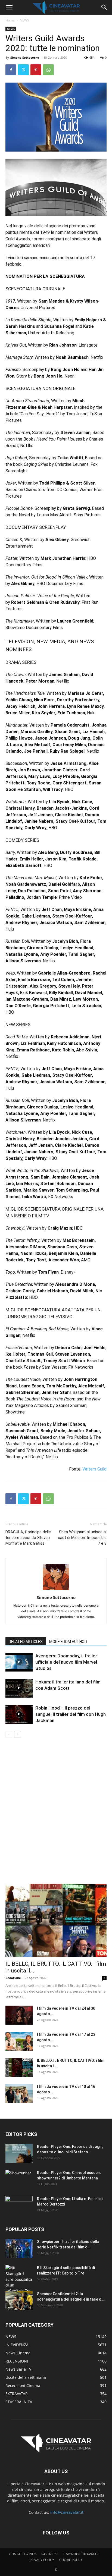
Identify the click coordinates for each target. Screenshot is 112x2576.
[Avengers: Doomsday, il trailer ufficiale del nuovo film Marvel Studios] (19, 1662)
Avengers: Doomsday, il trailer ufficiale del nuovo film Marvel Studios (66, 1662)
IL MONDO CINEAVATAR (80, 2554)
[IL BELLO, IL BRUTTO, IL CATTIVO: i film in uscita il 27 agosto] (56, 1920)
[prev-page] (9, 1734)
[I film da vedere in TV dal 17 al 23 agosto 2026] (19, 2041)
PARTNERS (49, 2554)
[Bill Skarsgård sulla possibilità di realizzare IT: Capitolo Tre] (19, 2279)
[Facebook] (11, 70)
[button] (9, 7)
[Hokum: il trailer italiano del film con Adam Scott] (19, 1688)
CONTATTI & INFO (23, 2554)
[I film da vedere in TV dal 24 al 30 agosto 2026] (19, 2015)
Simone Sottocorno (25, 57)
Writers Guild (94, 1469)
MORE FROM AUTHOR (68, 1642)
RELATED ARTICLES (26, 1642)
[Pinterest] (36, 70)
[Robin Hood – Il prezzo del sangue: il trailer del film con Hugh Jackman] (19, 1714)
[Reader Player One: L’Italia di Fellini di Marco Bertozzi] (19, 2206)
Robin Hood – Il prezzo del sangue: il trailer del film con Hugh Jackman (71, 1714)
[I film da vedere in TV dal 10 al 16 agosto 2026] (19, 2093)
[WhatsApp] (48, 70)
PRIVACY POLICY (42, 2560)
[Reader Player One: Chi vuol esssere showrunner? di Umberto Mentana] (19, 2179)
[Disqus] (56, 1814)
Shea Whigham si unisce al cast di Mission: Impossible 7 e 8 (82, 1538)
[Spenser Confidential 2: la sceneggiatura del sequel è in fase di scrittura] (19, 2301)
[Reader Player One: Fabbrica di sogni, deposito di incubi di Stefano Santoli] (19, 2153)
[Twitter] (23, 70)
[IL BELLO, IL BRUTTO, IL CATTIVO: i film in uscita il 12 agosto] (19, 2067)
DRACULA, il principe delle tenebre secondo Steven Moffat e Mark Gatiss (28, 1538)
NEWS (24, 20)
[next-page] (18, 1734)
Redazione (13, 1978)
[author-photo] (56, 1590)
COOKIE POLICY (71, 2560)
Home (10, 20)
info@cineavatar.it (67, 2512)
